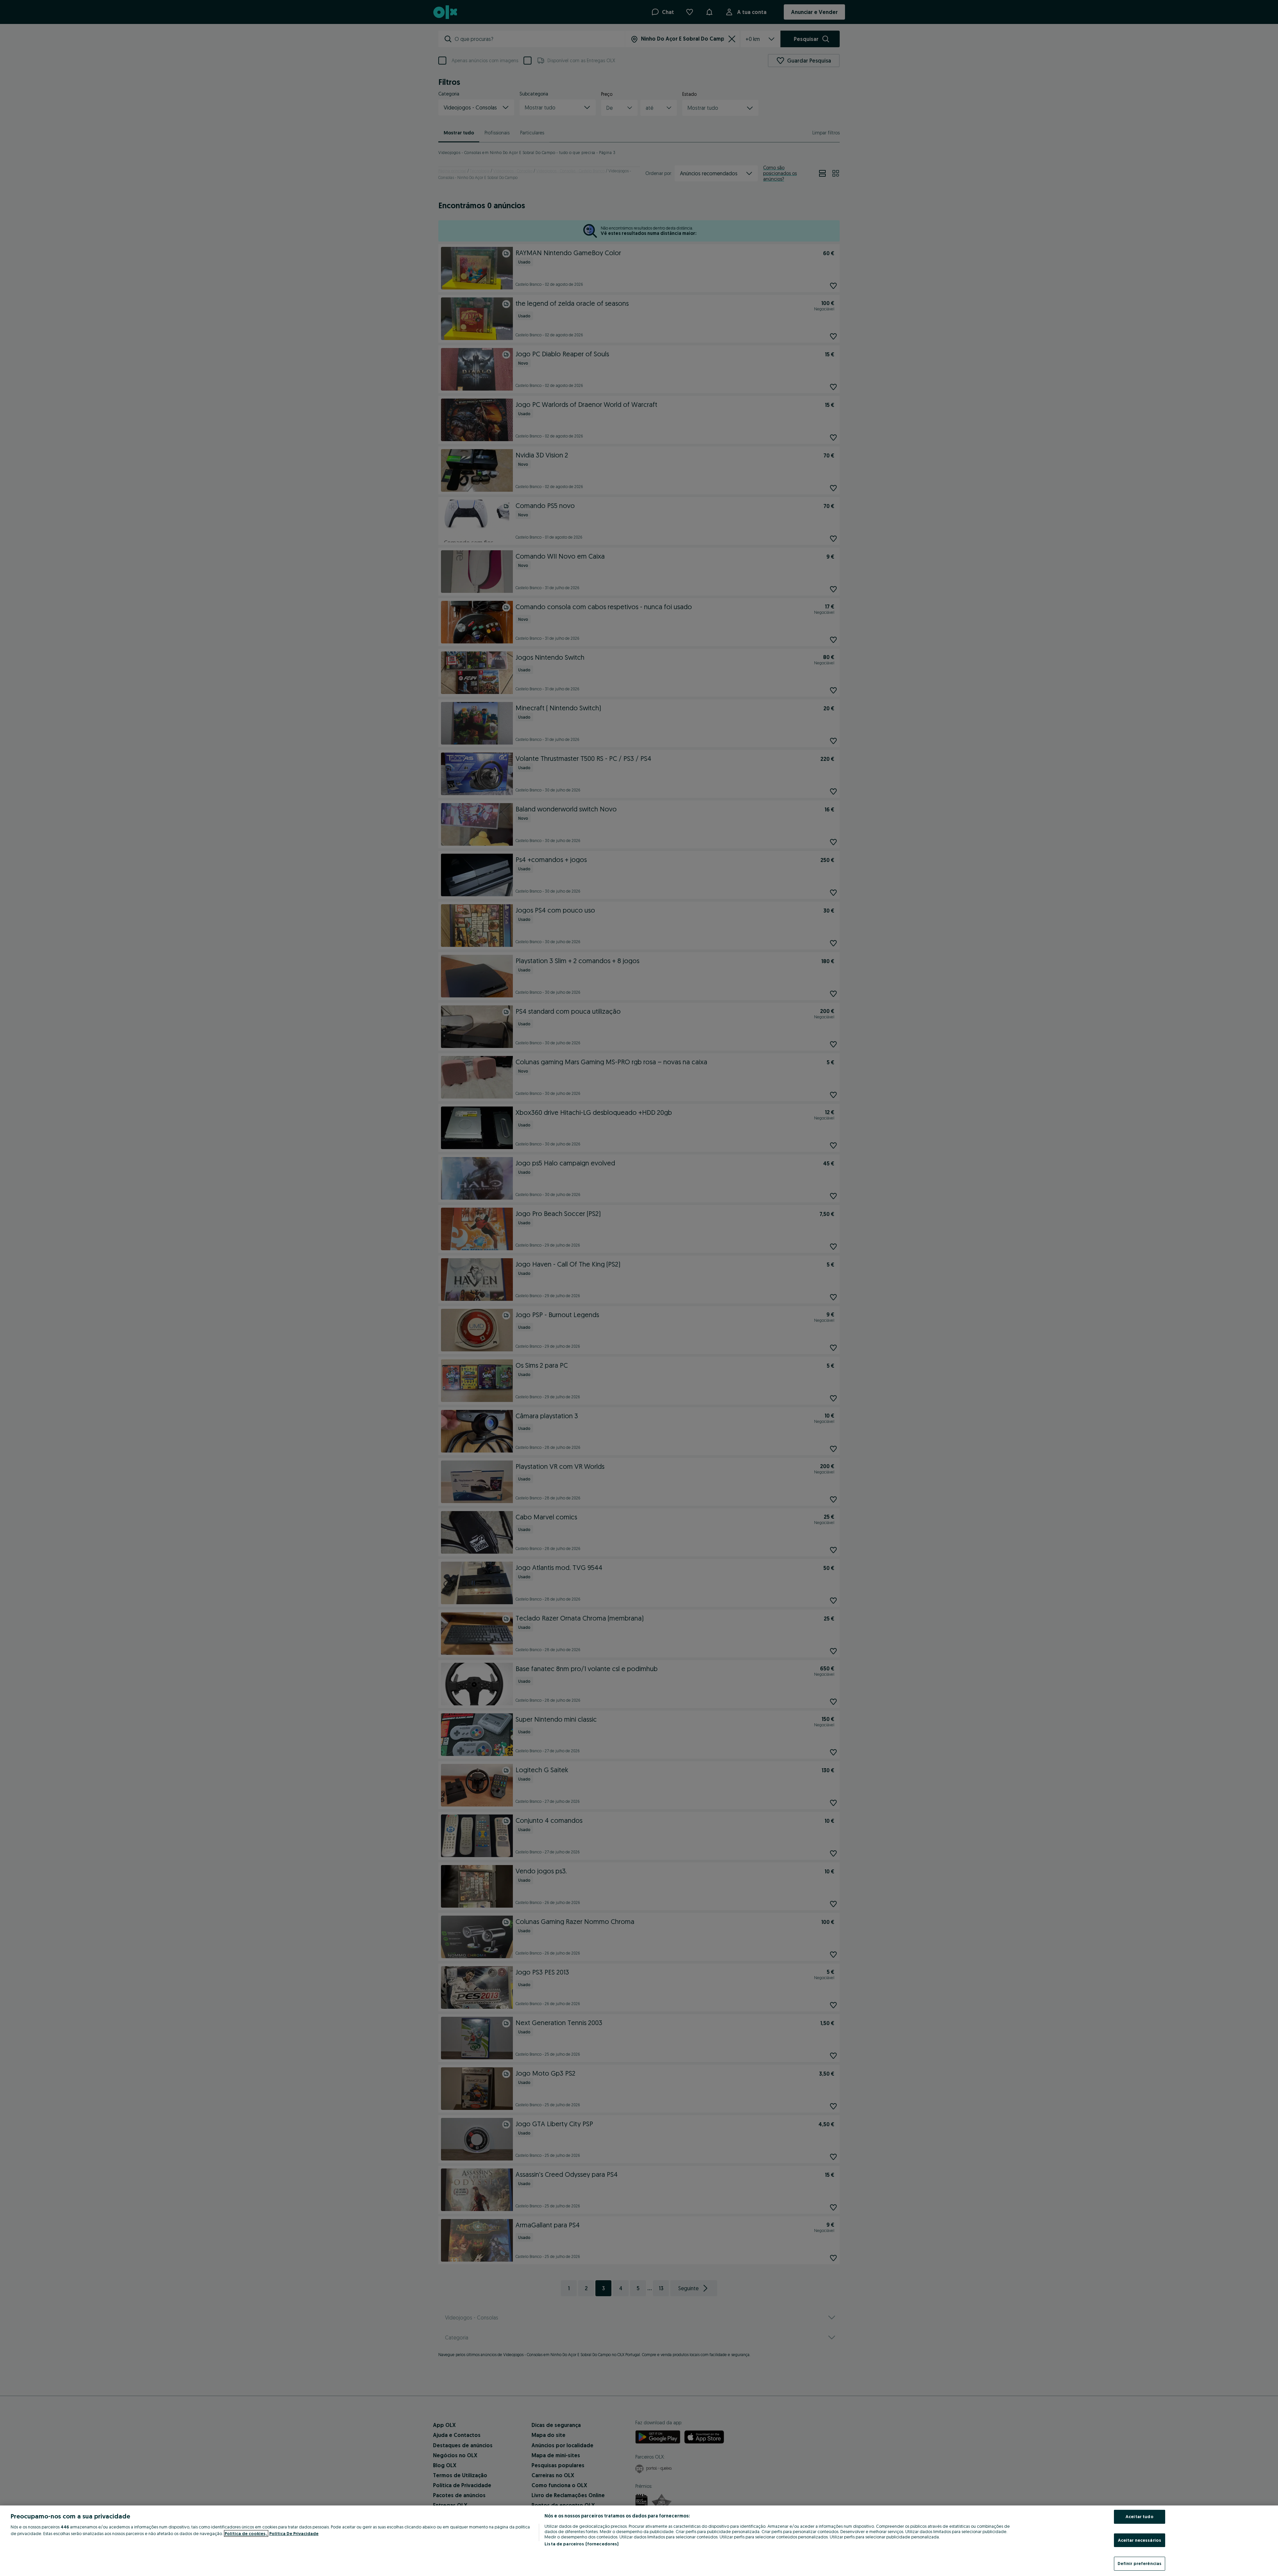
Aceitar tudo (1140, 2516)
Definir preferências (1140, 2563)
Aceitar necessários (1140, 2540)
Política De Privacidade (294, 2533)
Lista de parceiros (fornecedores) (581, 2544)
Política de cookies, (246, 2533)
